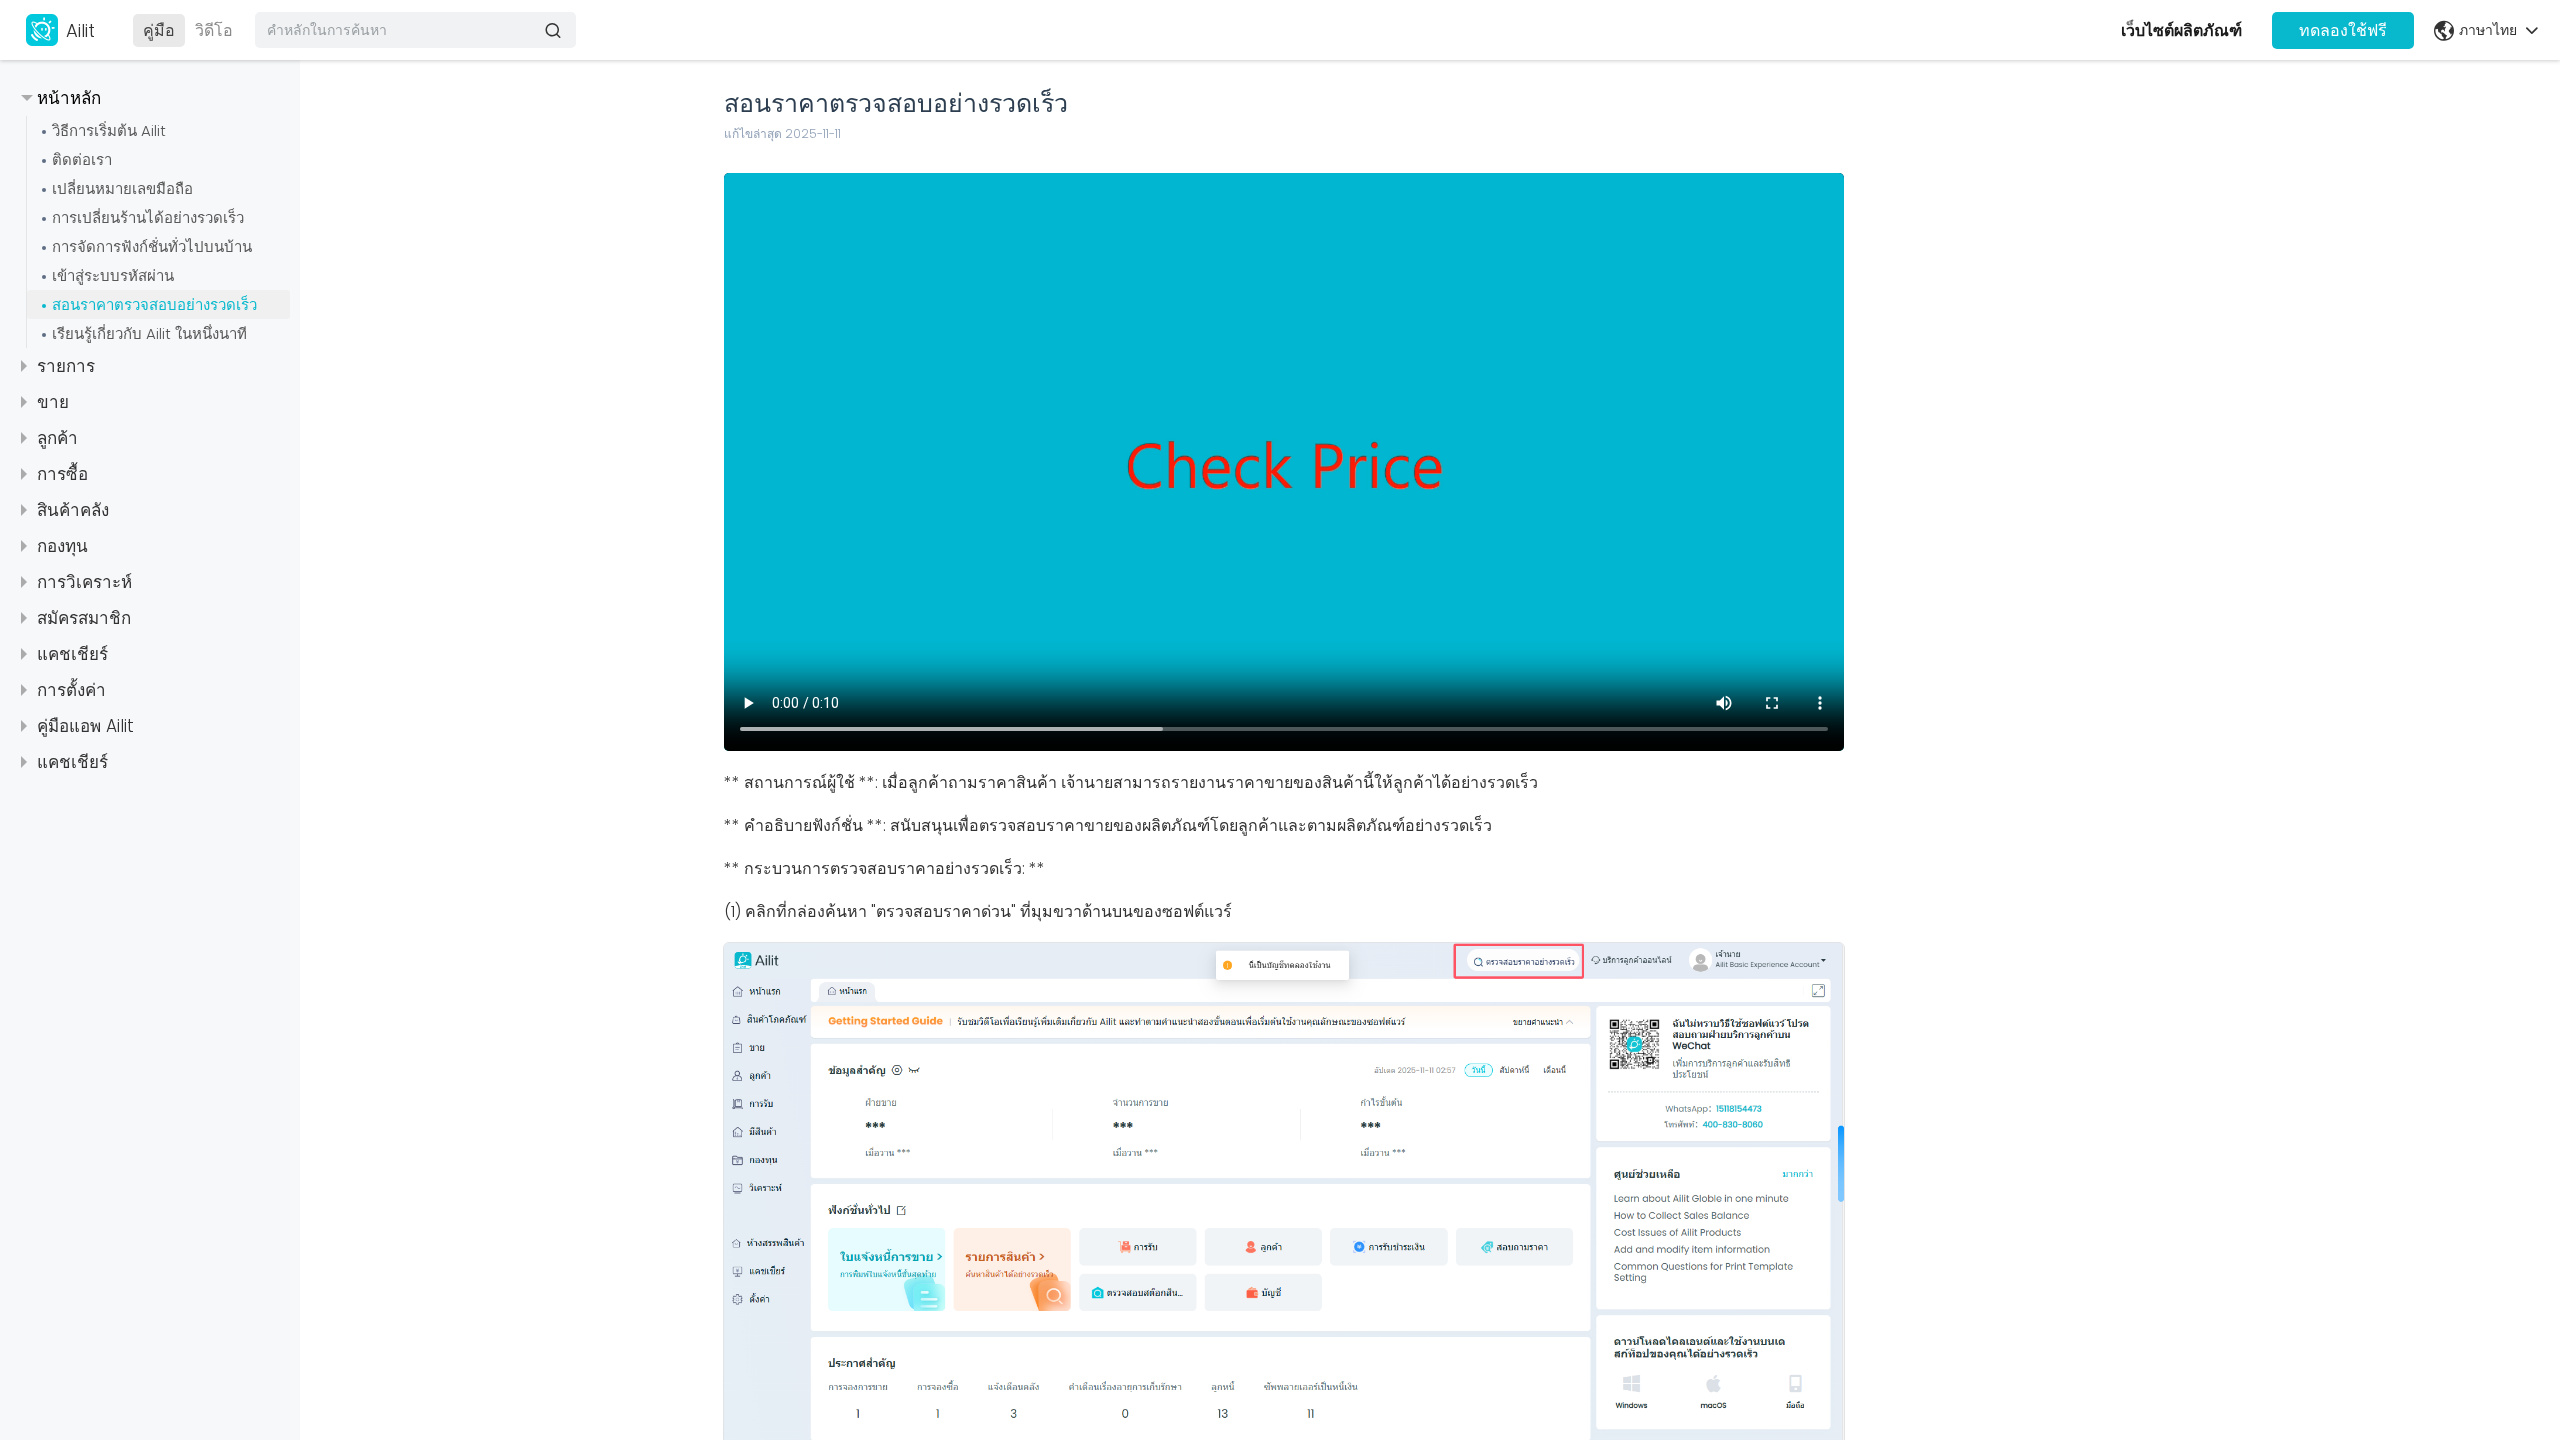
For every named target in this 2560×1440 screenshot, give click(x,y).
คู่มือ (159, 30)
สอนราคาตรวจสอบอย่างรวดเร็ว (154, 304)
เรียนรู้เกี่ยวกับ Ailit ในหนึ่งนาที (149, 333)
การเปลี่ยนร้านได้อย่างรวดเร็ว (148, 217)
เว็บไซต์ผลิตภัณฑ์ (2181, 30)
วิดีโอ (214, 30)
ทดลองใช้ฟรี (2343, 30)
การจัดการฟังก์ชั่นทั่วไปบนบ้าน (152, 246)
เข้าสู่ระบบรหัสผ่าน (113, 275)
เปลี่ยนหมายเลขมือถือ (122, 188)
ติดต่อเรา (82, 159)
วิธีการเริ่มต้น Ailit (109, 130)
